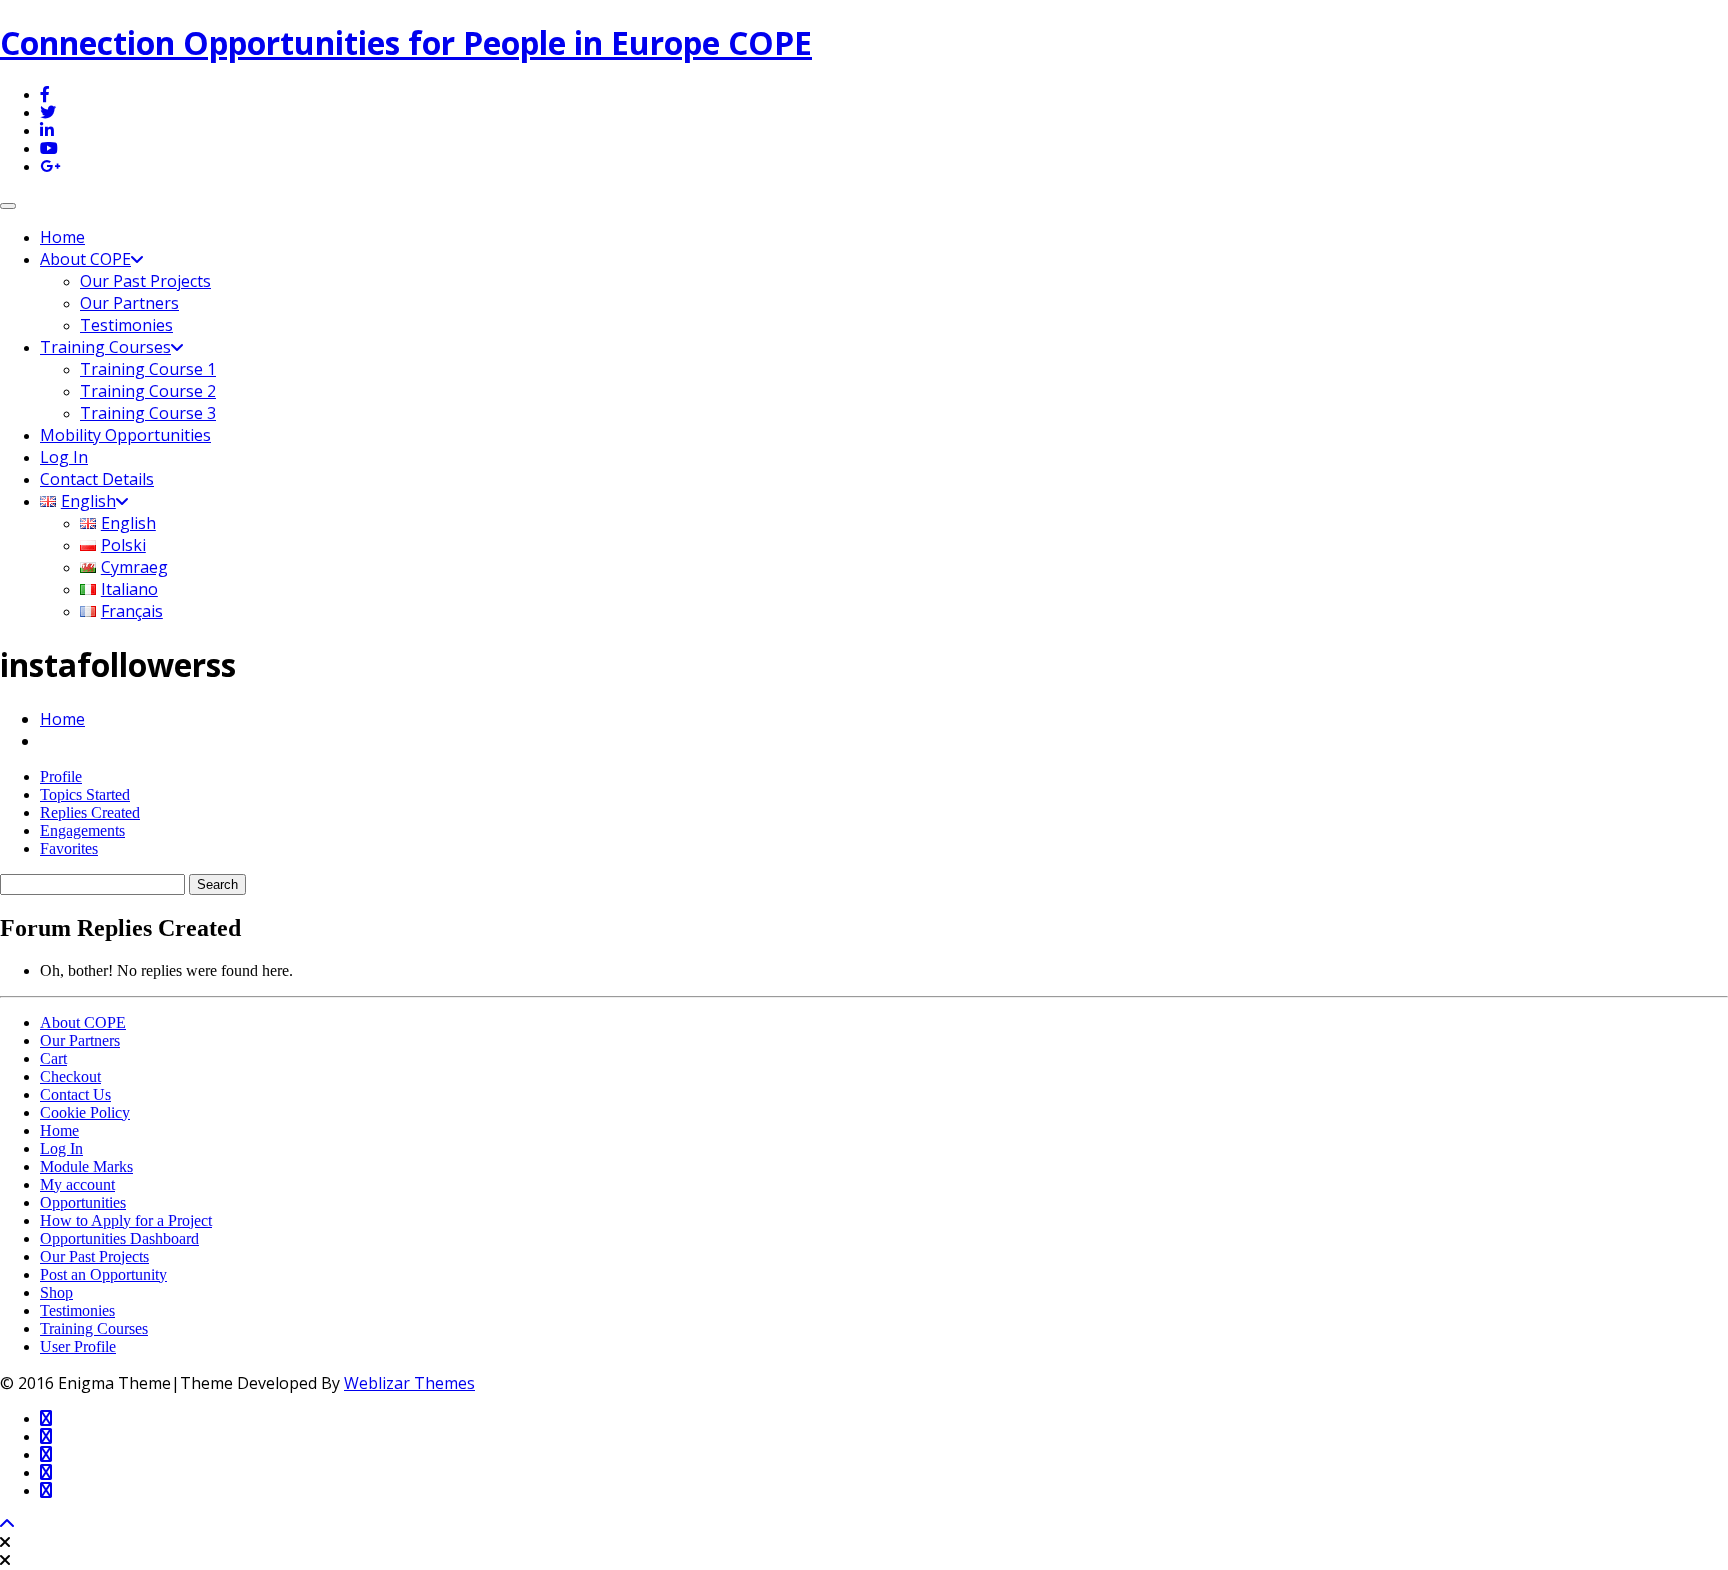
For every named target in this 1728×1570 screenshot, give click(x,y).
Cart (53, 1058)
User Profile (78, 1346)
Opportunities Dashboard (119, 1238)
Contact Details (97, 479)
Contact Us (75, 1094)
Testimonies (126, 325)
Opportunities (83, 1202)
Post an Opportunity (103, 1274)
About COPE (85, 259)
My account (77, 1184)
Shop (56, 1292)
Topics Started (85, 794)
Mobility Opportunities (125, 435)
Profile (61, 776)
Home (62, 237)
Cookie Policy (85, 1112)
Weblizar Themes (409, 1383)
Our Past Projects (145, 281)
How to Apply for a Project (126, 1220)
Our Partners (129, 303)
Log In (64, 457)
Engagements (82, 830)
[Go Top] (7, 1524)
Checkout (70, 1076)
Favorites (69, 848)
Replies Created (90, 812)
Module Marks (86, 1166)
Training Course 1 (148, 369)
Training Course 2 (148, 391)
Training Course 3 (148, 413)
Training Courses (105, 347)
